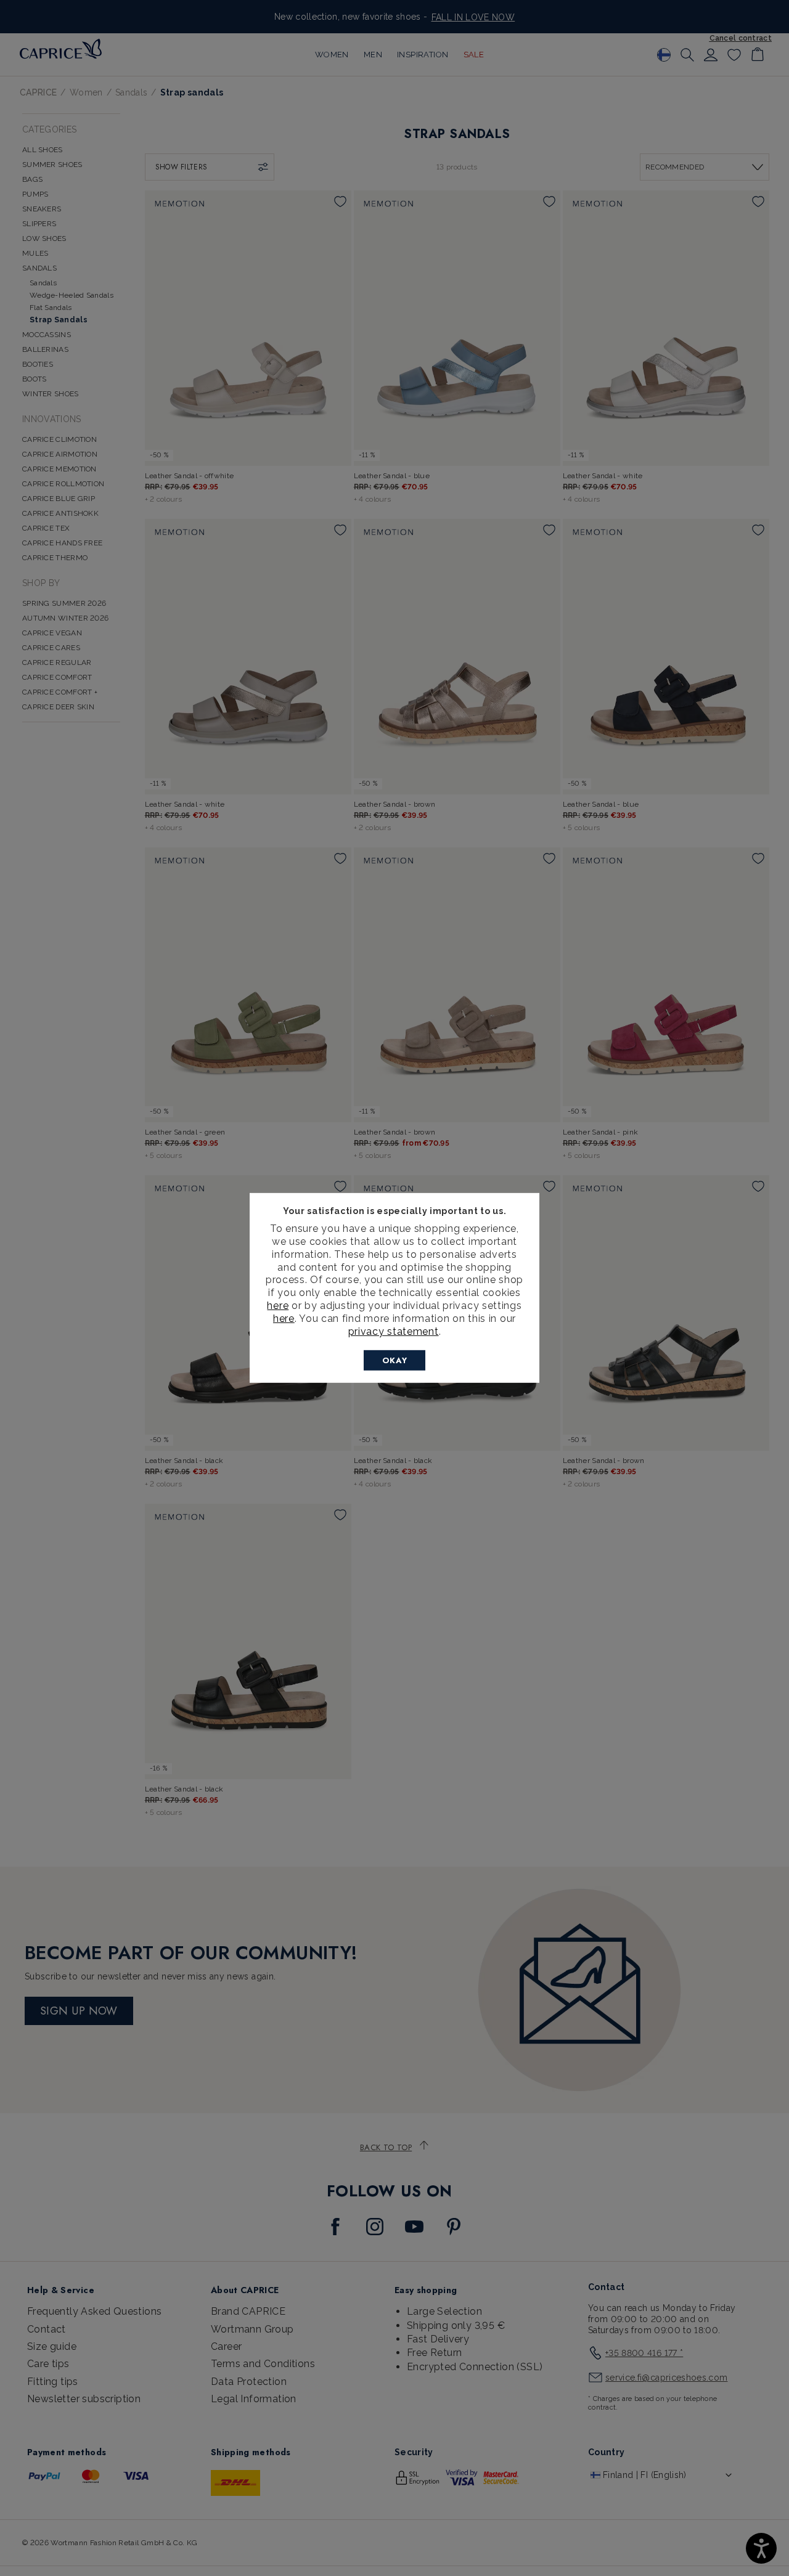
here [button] (284, 1319)
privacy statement (394, 1331)
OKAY (395, 1360)
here (278, 1306)
